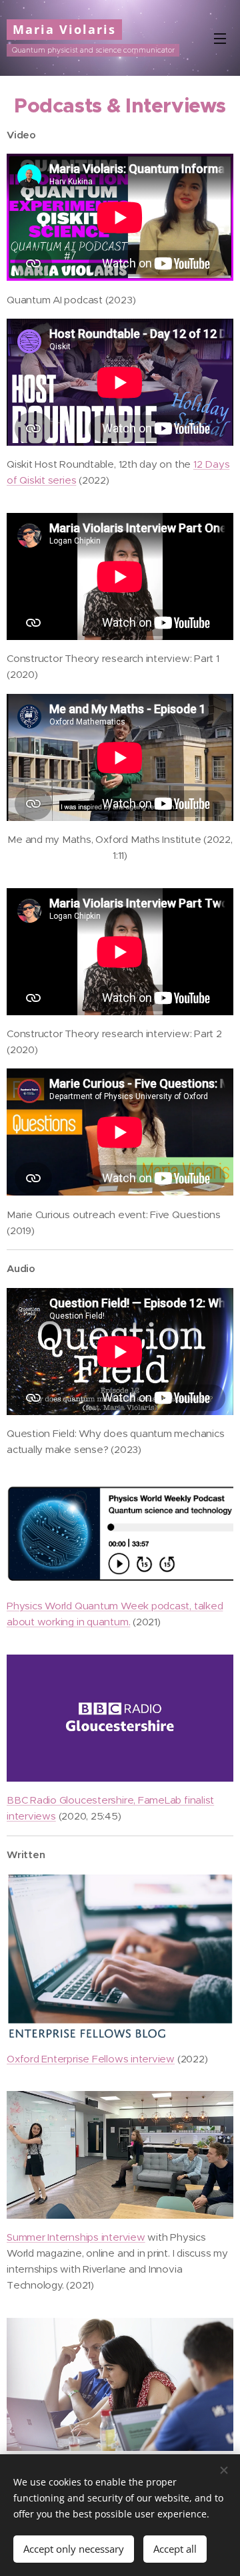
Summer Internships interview (76, 2237)
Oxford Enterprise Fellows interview (91, 2059)
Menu (220, 38)
